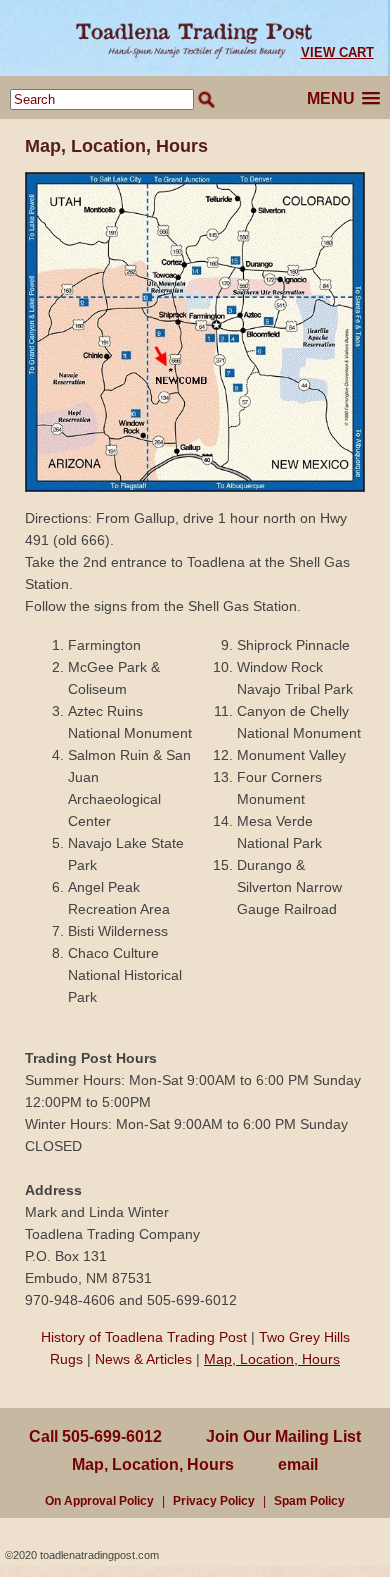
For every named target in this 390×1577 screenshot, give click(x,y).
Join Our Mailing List (283, 1436)
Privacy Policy (214, 1501)
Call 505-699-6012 (95, 1436)
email (298, 1464)
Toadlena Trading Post (195, 38)
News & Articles (143, 1359)
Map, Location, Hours (272, 1359)
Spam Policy (309, 1501)
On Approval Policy (99, 1501)
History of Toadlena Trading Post (144, 1337)
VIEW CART (337, 52)
